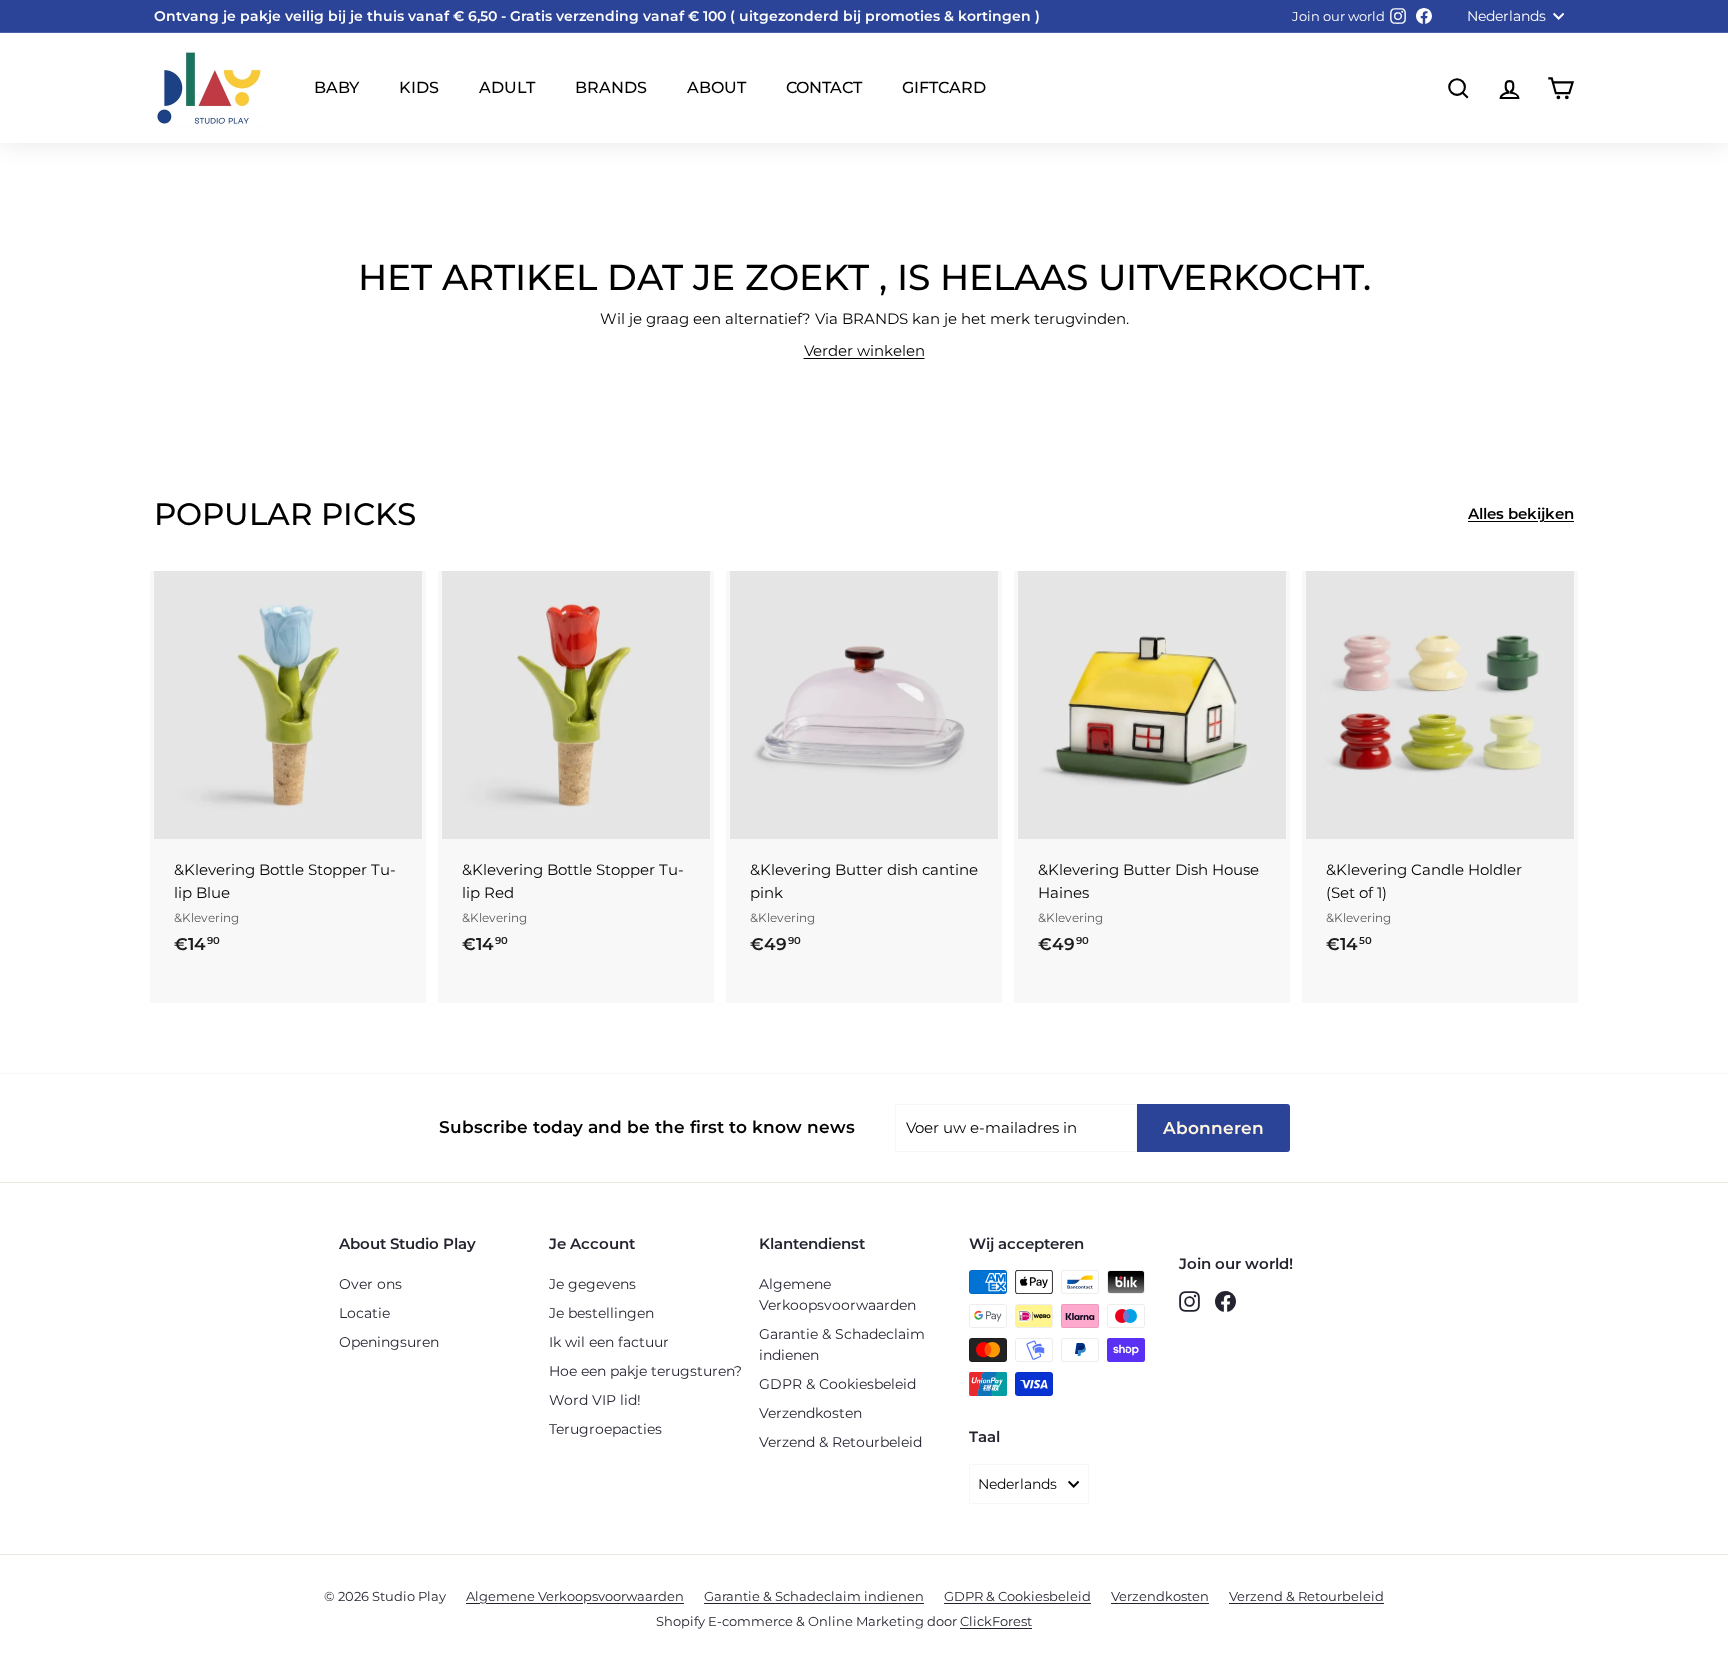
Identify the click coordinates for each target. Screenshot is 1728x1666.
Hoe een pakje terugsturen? (645, 1371)
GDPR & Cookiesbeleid (837, 1384)
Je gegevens (592, 1284)
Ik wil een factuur (609, 1342)
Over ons (370, 1284)
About (716, 87)
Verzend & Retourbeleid (840, 1442)
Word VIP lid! (595, 1400)
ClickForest (996, 1621)
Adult (507, 87)
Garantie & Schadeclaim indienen (842, 1344)
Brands (611, 87)
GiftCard (944, 87)
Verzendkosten (810, 1413)
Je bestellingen (601, 1313)
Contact (824, 87)
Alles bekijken (1521, 513)
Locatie (364, 1313)
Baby (336, 87)
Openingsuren (389, 1342)
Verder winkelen (864, 350)
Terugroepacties (605, 1429)
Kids (419, 87)
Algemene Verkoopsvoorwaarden (837, 1294)
